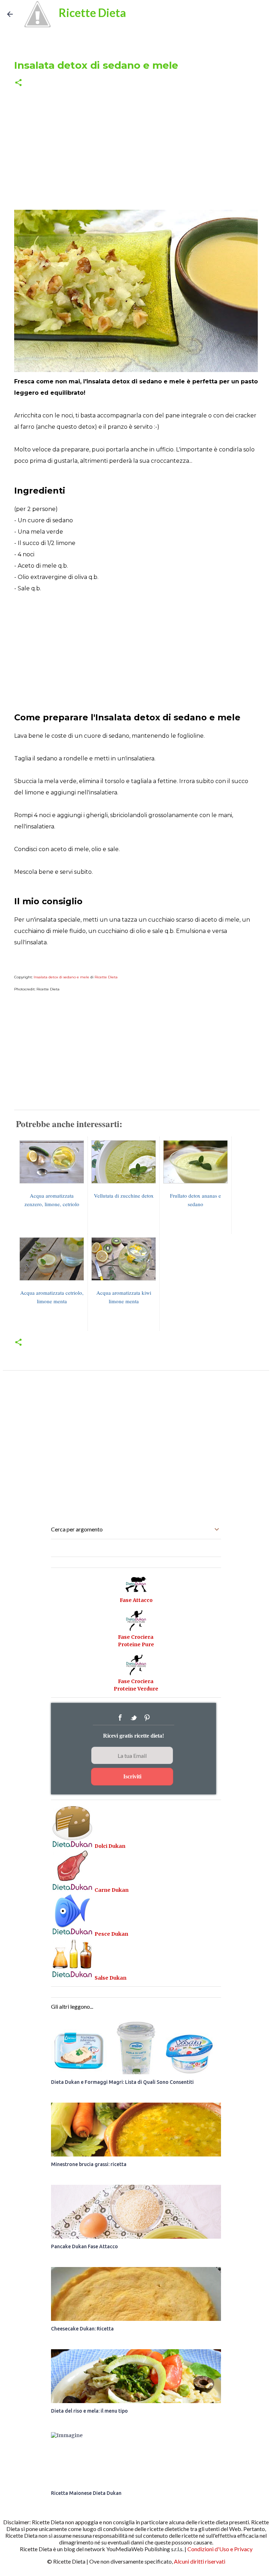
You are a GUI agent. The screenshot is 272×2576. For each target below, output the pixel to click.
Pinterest (147, 1718)
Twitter (134, 1718)
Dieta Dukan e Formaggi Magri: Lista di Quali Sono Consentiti (122, 2082)
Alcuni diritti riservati (200, 2561)
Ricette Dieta (92, 13)
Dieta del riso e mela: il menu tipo (89, 2411)
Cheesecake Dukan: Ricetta (82, 2329)
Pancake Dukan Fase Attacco (84, 2246)
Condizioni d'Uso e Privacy (220, 2549)
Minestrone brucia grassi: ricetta (89, 2164)
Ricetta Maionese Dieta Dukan (86, 2493)
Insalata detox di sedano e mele (61, 977)
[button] (18, 83)
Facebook (120, 1718)
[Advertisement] (136, 149)
